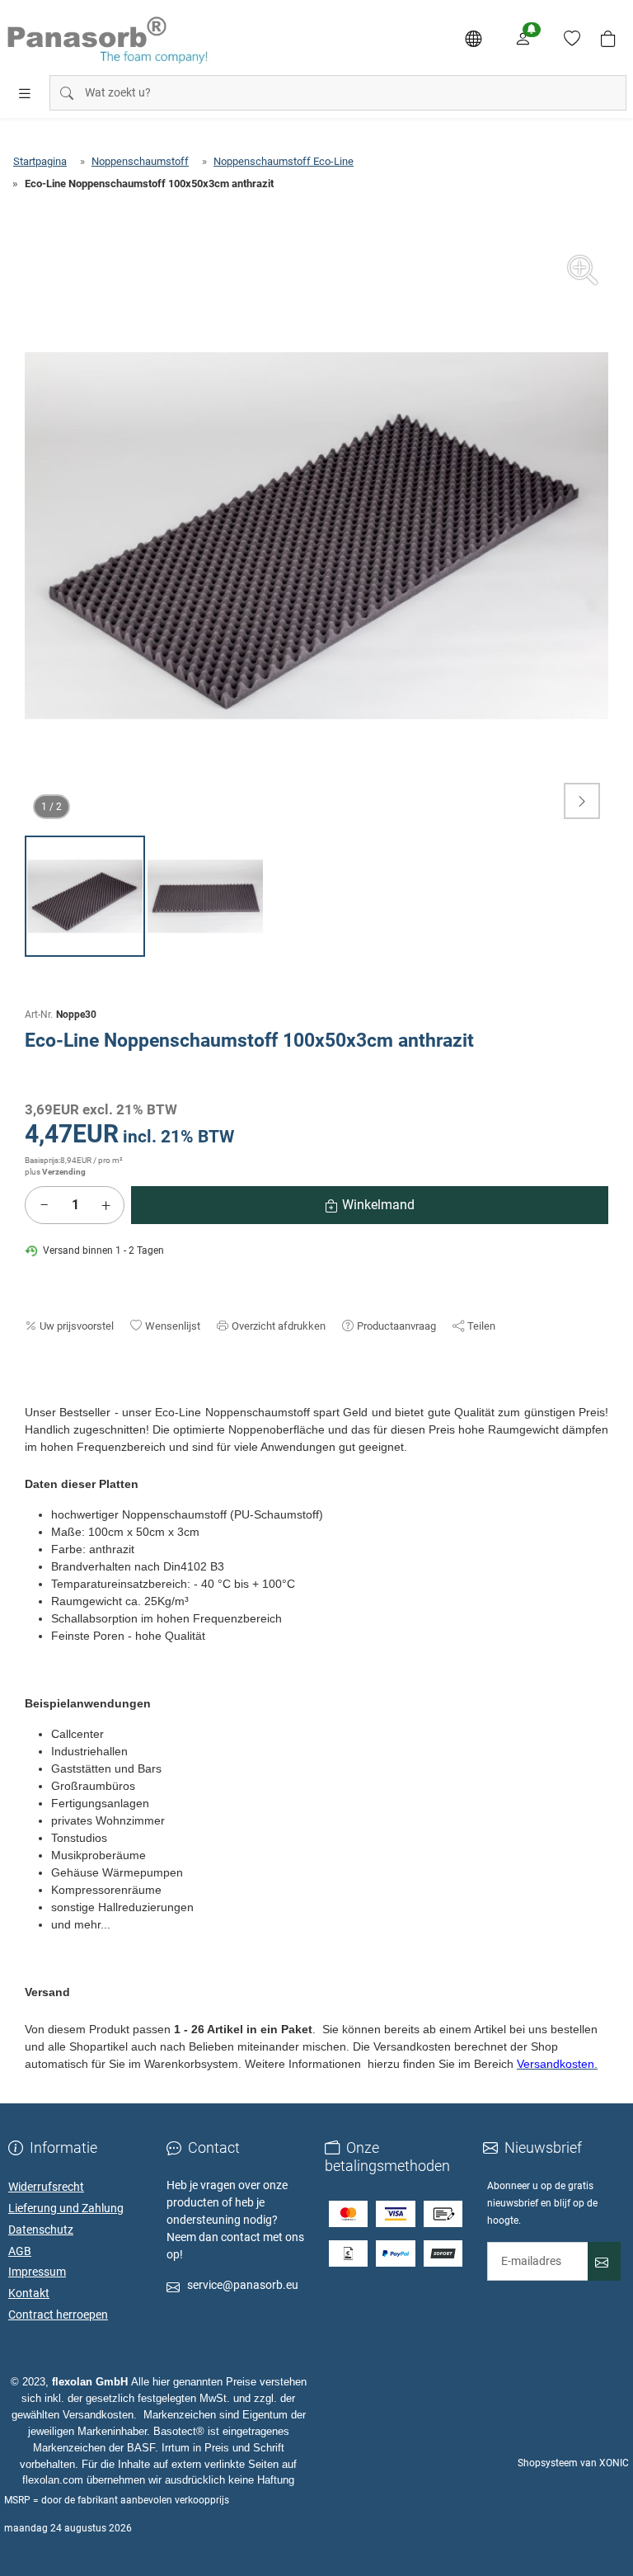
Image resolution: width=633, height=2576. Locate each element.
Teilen (481, 1326)
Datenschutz (41, 2230)
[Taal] (473, 39)
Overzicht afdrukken (279, 1326)
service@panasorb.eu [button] (243, 2285)
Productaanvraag (396, 1326)
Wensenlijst (173, 1326)
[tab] (32, 1396)
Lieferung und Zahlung (66, 2208)
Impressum (37, 2272)
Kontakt (29, 2293)
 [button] (582, 801)
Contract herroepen (58, 2315)
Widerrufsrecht (46, 2187)
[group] (316, 535)
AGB (20, 2251)
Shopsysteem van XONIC (573, 2463)
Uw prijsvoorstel (77, 1326)
